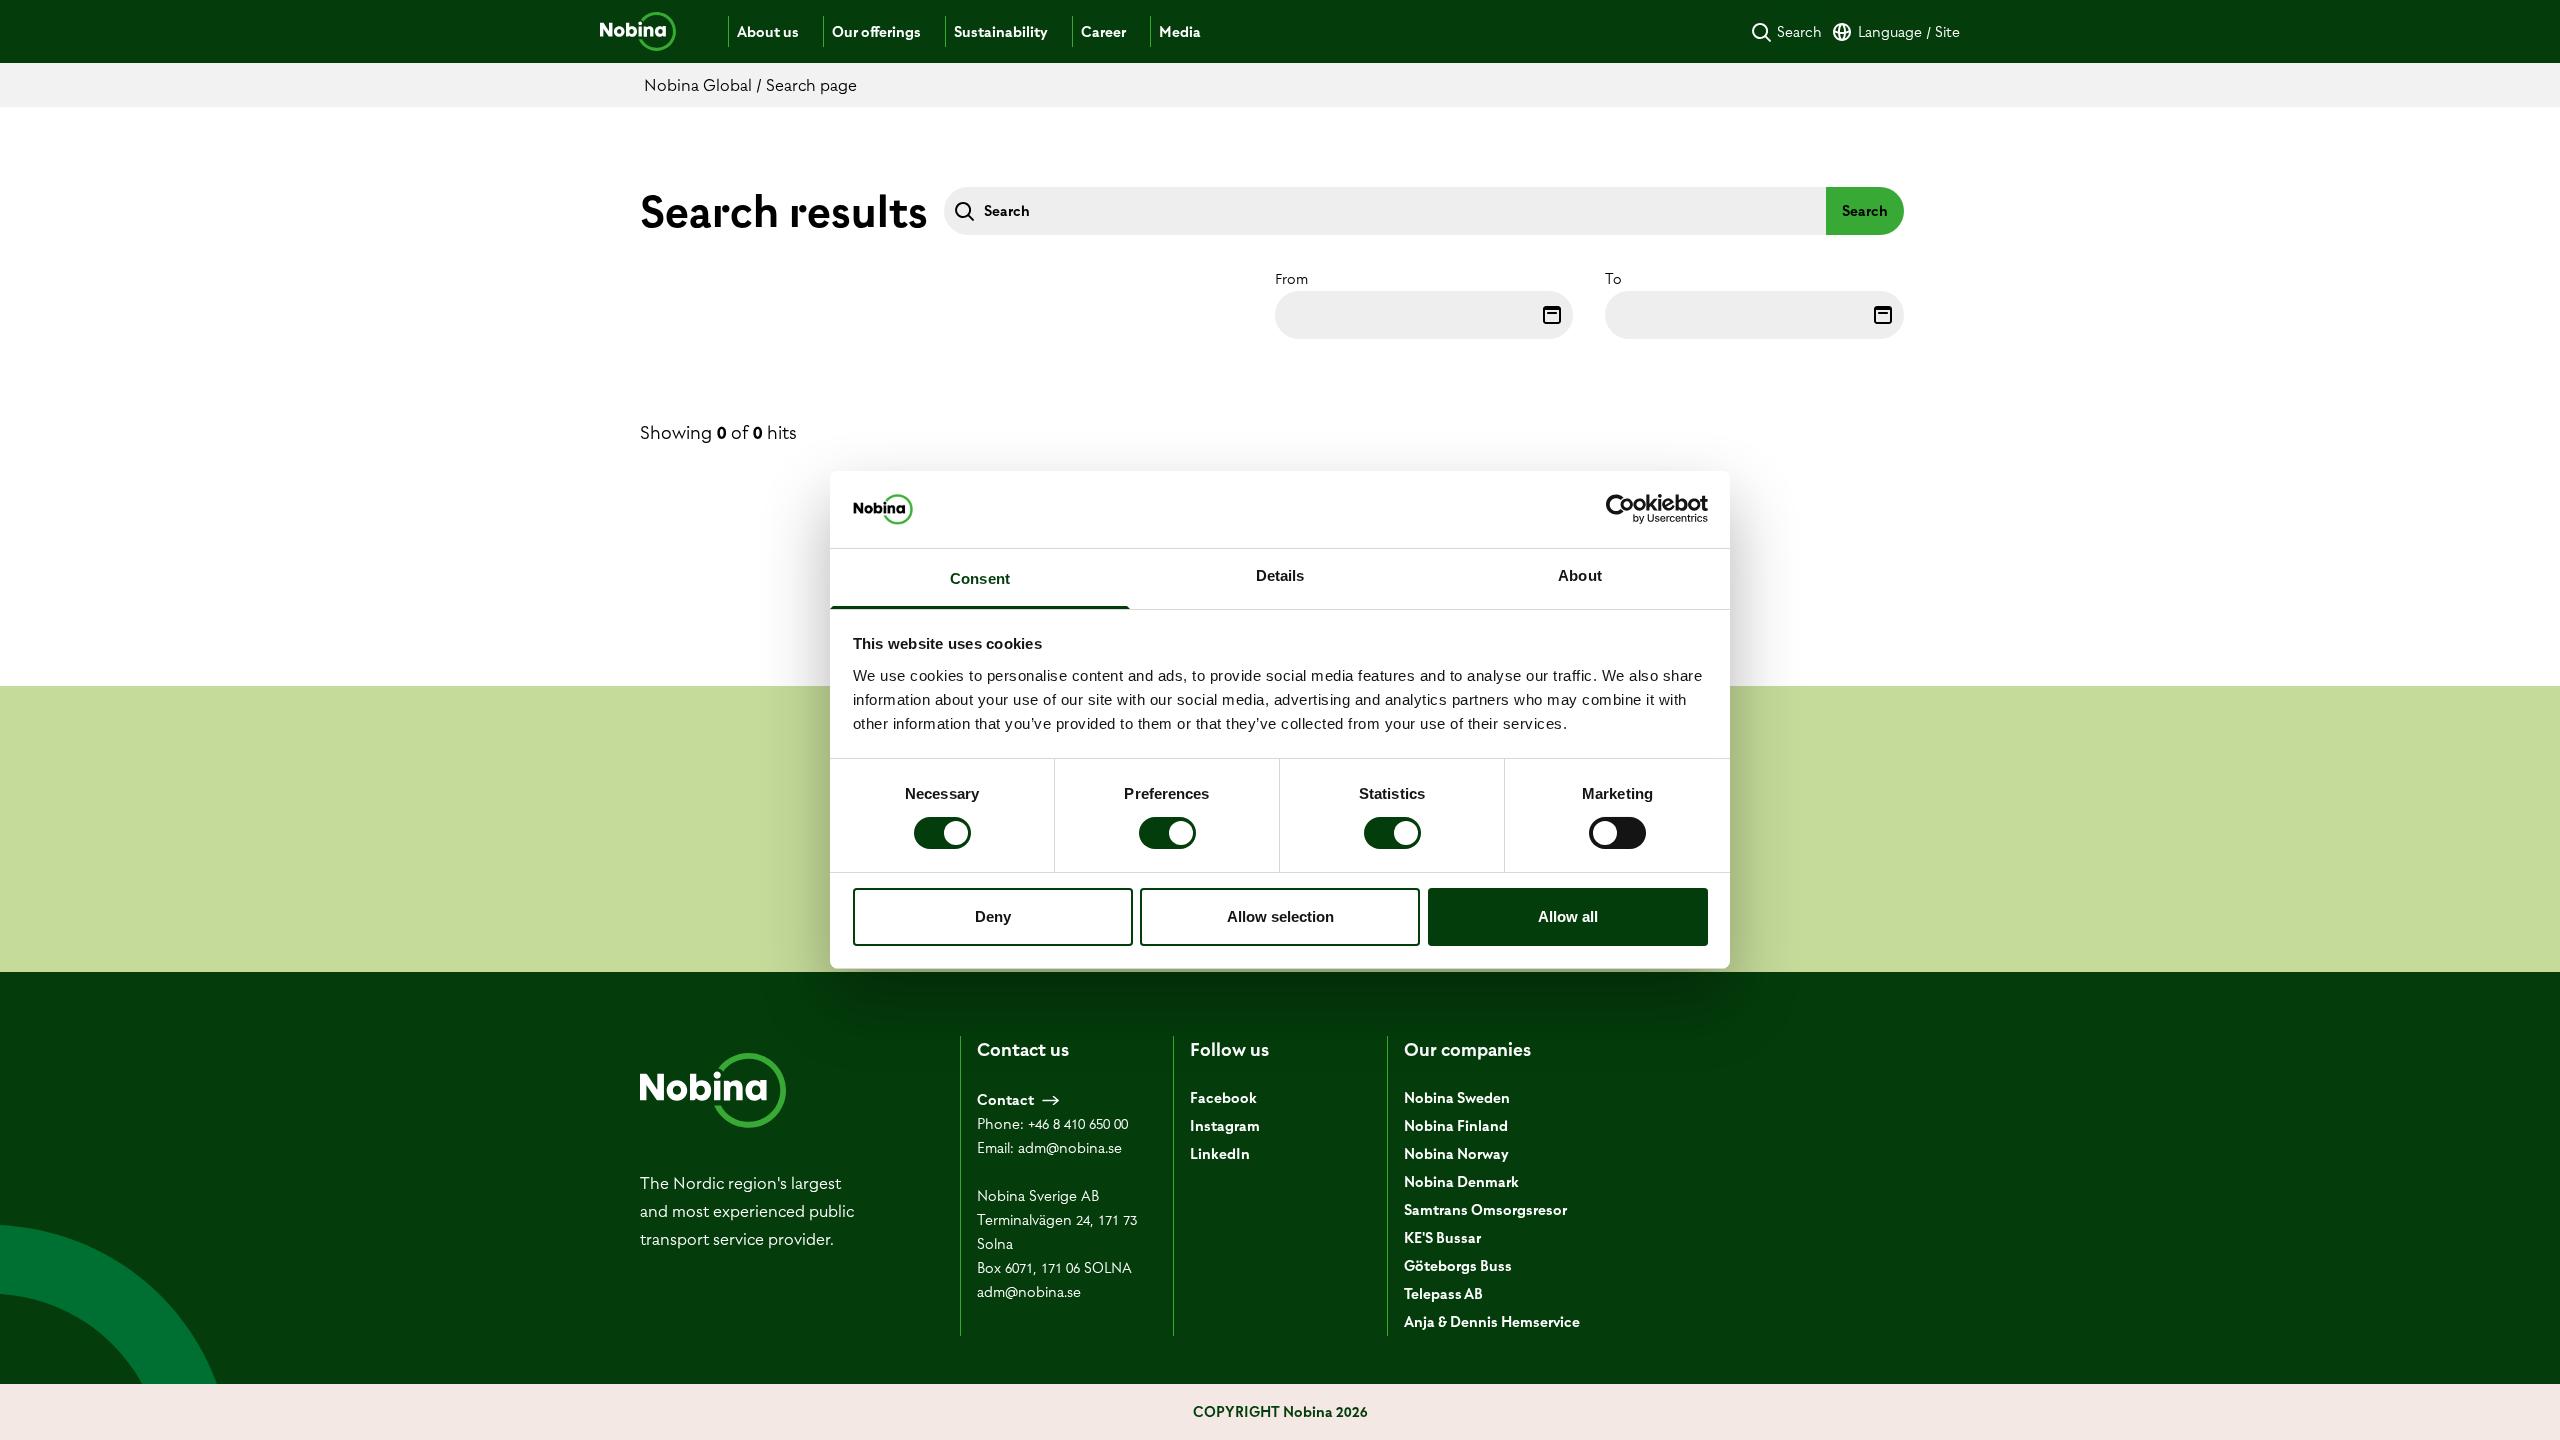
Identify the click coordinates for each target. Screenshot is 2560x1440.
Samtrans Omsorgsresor (1485, 1210)
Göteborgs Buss (1458, 1266)
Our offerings (876, 32)
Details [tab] (1280, 575)
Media (1180, 32)
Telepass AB (1443, 1294)
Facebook (1223, 1098)
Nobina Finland (1456, 1126)
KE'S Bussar (1442, 1238)
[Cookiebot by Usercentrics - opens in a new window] (1620, 509)
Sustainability (1001, 32)
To (1613, 279)
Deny (993, 916)
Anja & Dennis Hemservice (1492, 1322)
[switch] (1167, 833)
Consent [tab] (980, 578)
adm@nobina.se (1070, 1148)
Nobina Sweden (1457, 1098)
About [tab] (1580, 575)
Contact (1005, 1100)
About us (768, 32)
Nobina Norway (1456, 1154)
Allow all (1568, 916)
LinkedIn (1220, 1154)
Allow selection (1280, 916)
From (1291, 279)
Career (1103, 32)
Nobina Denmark (1461, 1182)
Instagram (1225, 1126)
